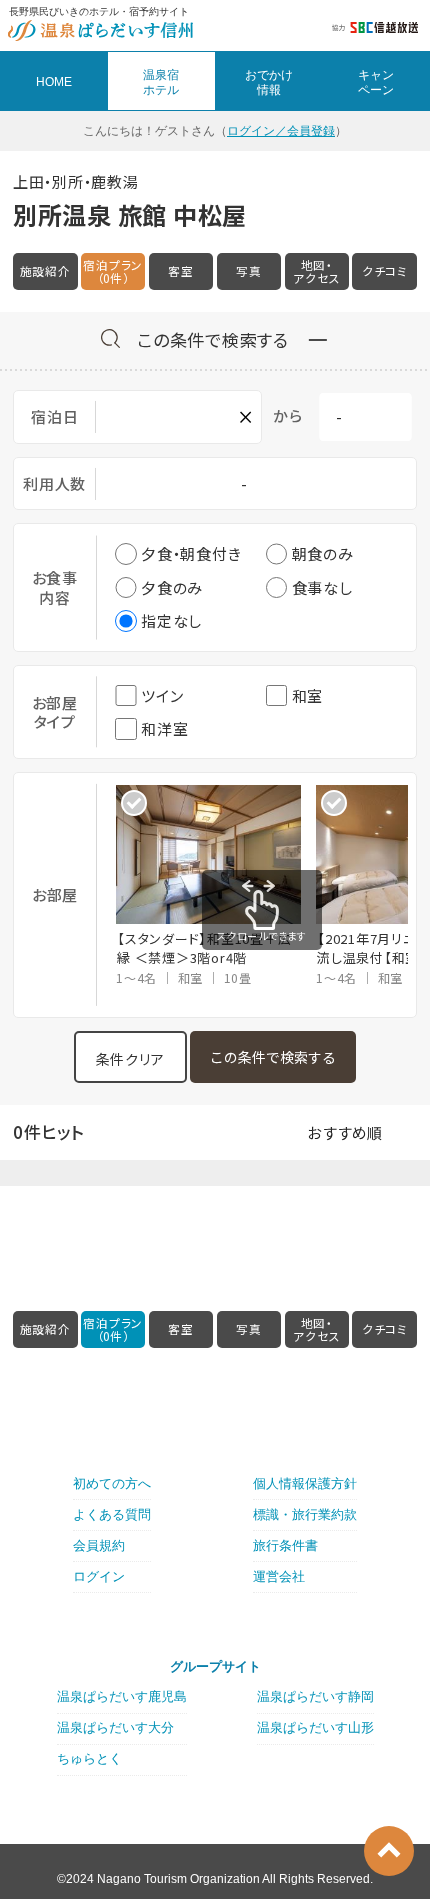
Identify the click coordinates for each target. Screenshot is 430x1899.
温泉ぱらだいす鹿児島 (122, 1696)
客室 (181, 271)
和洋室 (164, 728)
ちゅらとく (89, 1758)
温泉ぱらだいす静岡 (315, 1696)
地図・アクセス (316, 271)
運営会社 (279, 1576)
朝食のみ (323, 553)
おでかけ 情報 (269, 82)
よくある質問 (112, 1514)
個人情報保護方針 (305, 1483)
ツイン (162, 695)
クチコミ (385, 271)
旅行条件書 (285, 1545)
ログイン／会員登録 (281, 131)
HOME (54, 82)
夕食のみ (172, 587)
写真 (249, 271)
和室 (308, 695)
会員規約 (99, 1545)
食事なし (322, 587)
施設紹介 (45, 271)
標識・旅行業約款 (305, 1514)
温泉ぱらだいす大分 (115, 1727)
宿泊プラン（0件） (113, 271)
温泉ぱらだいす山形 (315, 1727)
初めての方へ (112, 1483)
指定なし (171, 620)
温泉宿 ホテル (161, 82)
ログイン (99, 1576)
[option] (216, 886)
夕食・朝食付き (191, 553)
